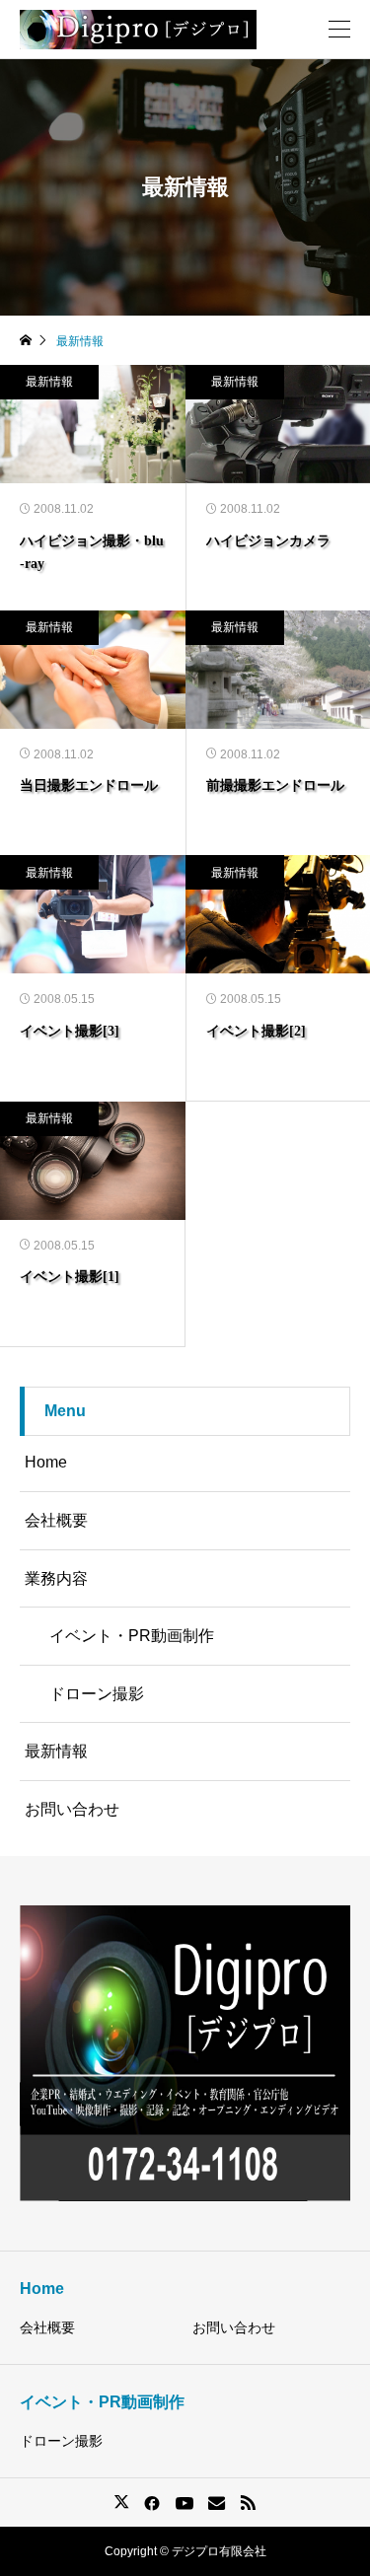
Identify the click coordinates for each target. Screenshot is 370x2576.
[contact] (217, 2503)
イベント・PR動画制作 (132, 1636)
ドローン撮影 (97, 1694)
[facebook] (152, 2503)
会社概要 (56, 1520)
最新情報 (49, 382)
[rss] (248, 2503)
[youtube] (185, 2503)
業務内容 (56, 1578)
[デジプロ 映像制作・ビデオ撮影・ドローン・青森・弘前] (138, 30)
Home (46, 1462)
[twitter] (121, 2502)
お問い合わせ (72, 1809)
